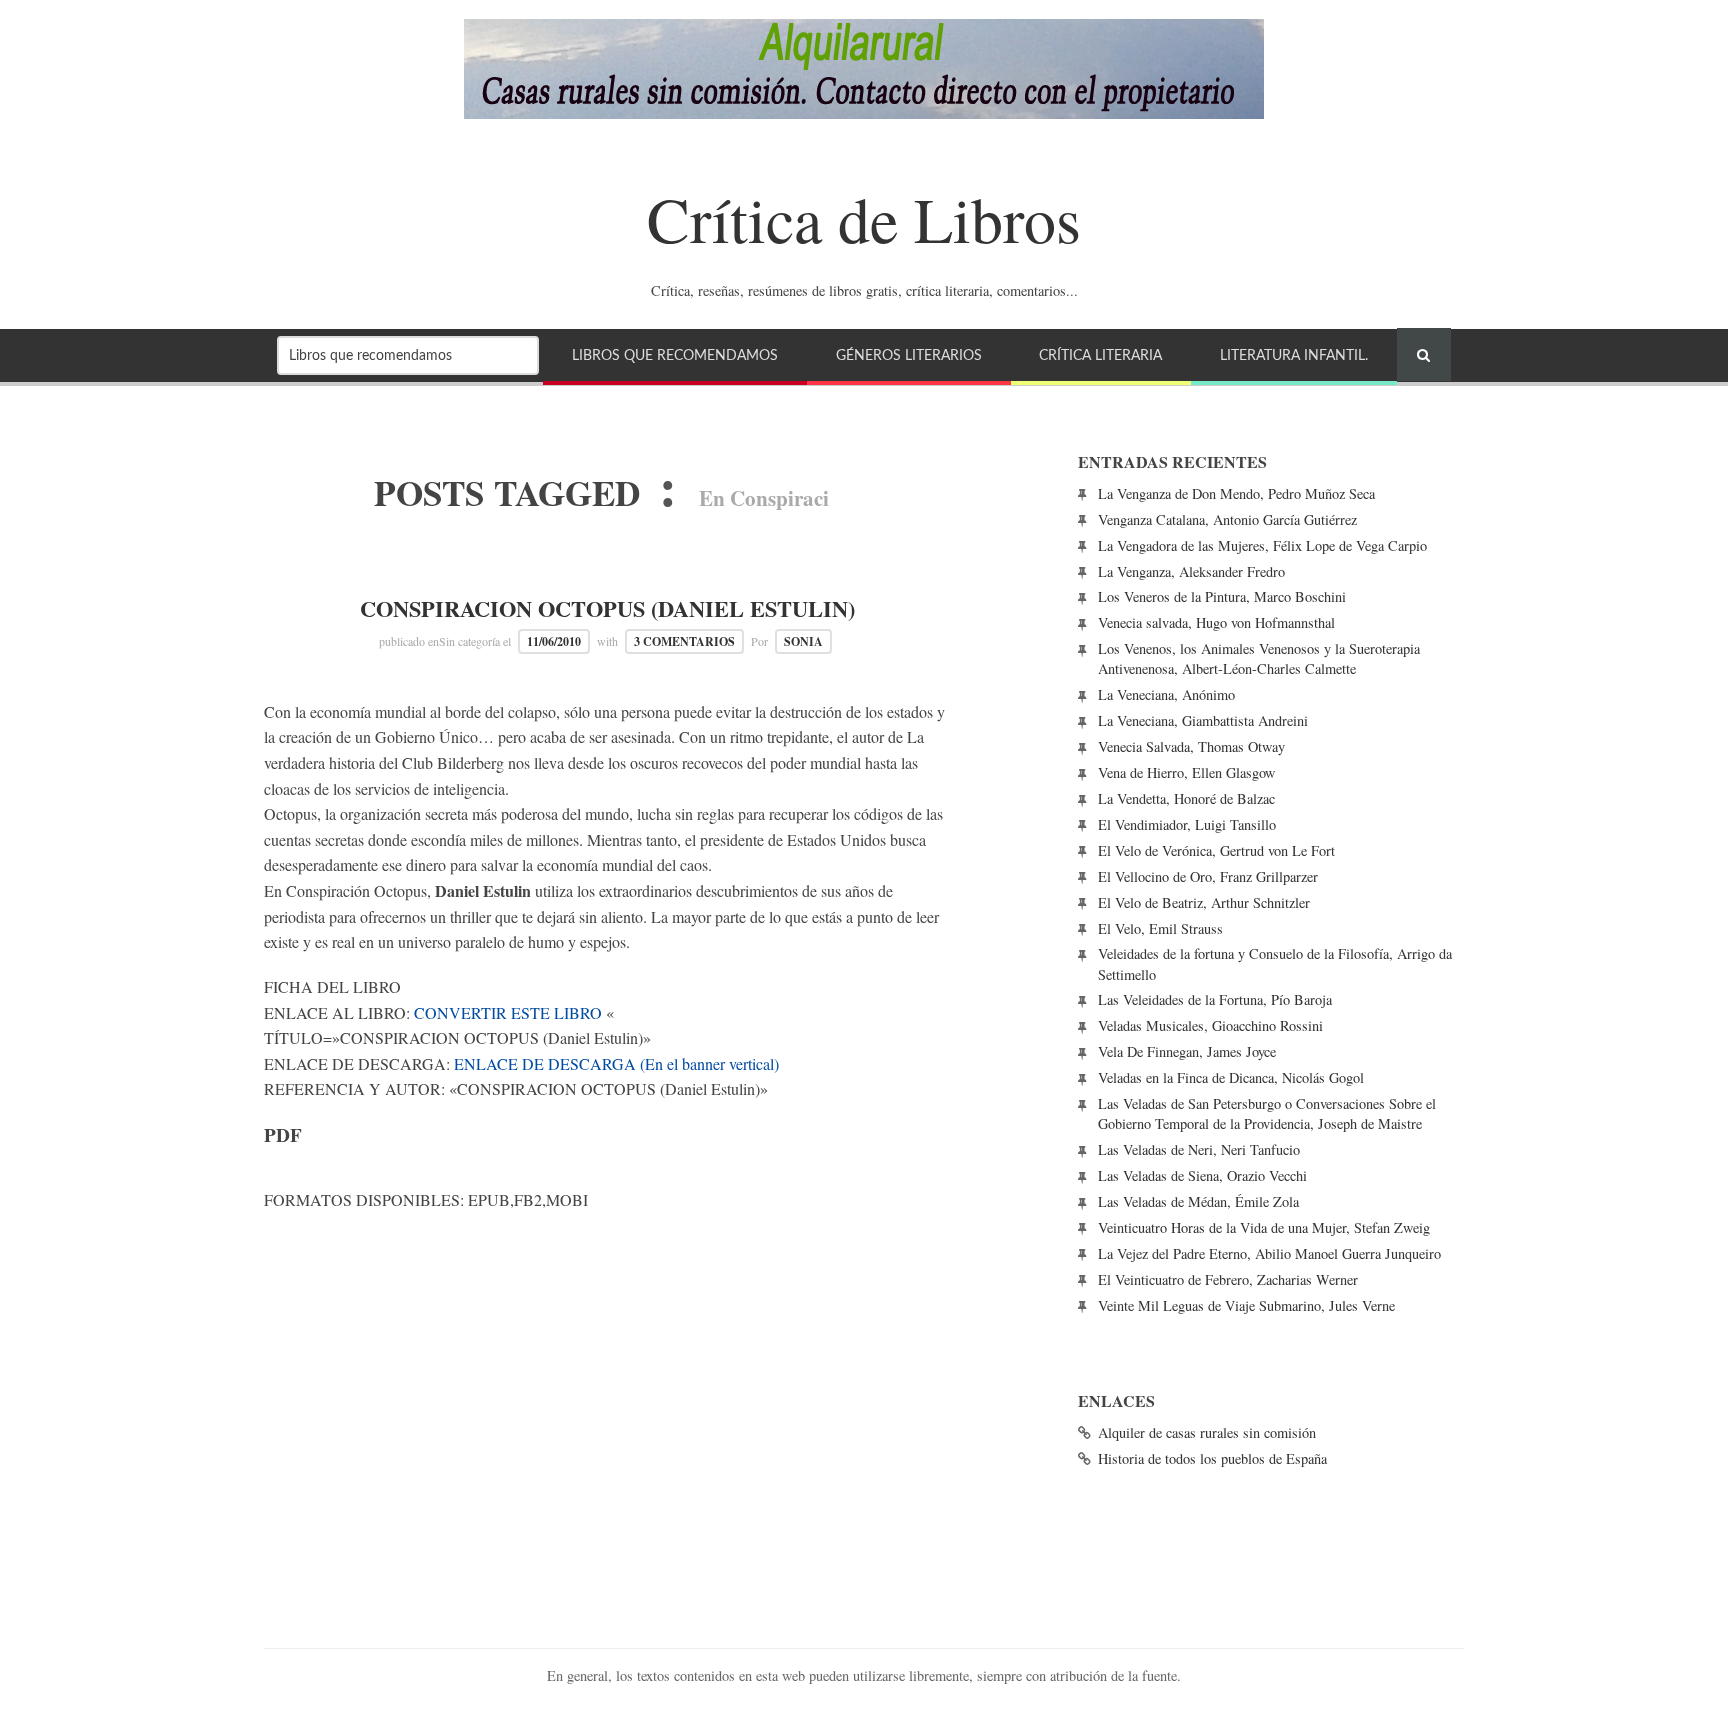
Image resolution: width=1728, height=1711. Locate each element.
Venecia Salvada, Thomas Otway (1191, 746)
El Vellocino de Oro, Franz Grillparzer (1208, 876)
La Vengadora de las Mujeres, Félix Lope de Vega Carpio (1262, 545)
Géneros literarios (909, 355)
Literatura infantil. (1294, 355)
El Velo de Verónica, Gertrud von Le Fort (1216, 850)
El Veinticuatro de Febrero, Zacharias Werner (1228, 1279)
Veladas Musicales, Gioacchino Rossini (1210, 1025)
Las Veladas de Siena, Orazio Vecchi (1202, 1175)
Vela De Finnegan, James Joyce (1187, 1051)
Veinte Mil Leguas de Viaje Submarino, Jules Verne (1246, 1305)
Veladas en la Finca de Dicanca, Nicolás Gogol (1231, 1077)
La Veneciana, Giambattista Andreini (1203, 720)
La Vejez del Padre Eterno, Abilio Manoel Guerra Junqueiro (1269, 1253)
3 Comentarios (684, 641)
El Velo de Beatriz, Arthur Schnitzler (1204, 902)
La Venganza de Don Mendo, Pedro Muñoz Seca (1236, 493)
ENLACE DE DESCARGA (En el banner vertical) (616, 1063)
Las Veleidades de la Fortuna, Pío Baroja (1215, 999)
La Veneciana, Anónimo (1166, 694)
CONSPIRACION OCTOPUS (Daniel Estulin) (607, 608)
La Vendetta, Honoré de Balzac (1186, 798)
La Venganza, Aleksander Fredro (1191, 571)
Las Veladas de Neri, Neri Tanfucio (1199, 1149)
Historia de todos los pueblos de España (1212, 1458)
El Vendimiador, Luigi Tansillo (1187, 824)
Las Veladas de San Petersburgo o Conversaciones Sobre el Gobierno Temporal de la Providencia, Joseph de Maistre (1267, 1113)
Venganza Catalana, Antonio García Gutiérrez (1227, 519)
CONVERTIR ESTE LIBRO (508, 1012)
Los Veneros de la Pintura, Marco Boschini (1222, 596)
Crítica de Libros (864, 218)
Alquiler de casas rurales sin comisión (1207, 1432)
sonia (803, 641)
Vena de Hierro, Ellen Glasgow (1186, 772)
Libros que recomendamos (675, 355)
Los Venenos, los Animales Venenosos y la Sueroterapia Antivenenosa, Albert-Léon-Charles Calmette (1259, 658)
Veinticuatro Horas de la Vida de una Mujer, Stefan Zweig (1264, 1227)
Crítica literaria (1100, 355)
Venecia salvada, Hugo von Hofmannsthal (1216, 622)
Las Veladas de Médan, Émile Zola (1198, 1201)
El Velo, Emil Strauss (1160, 928)
